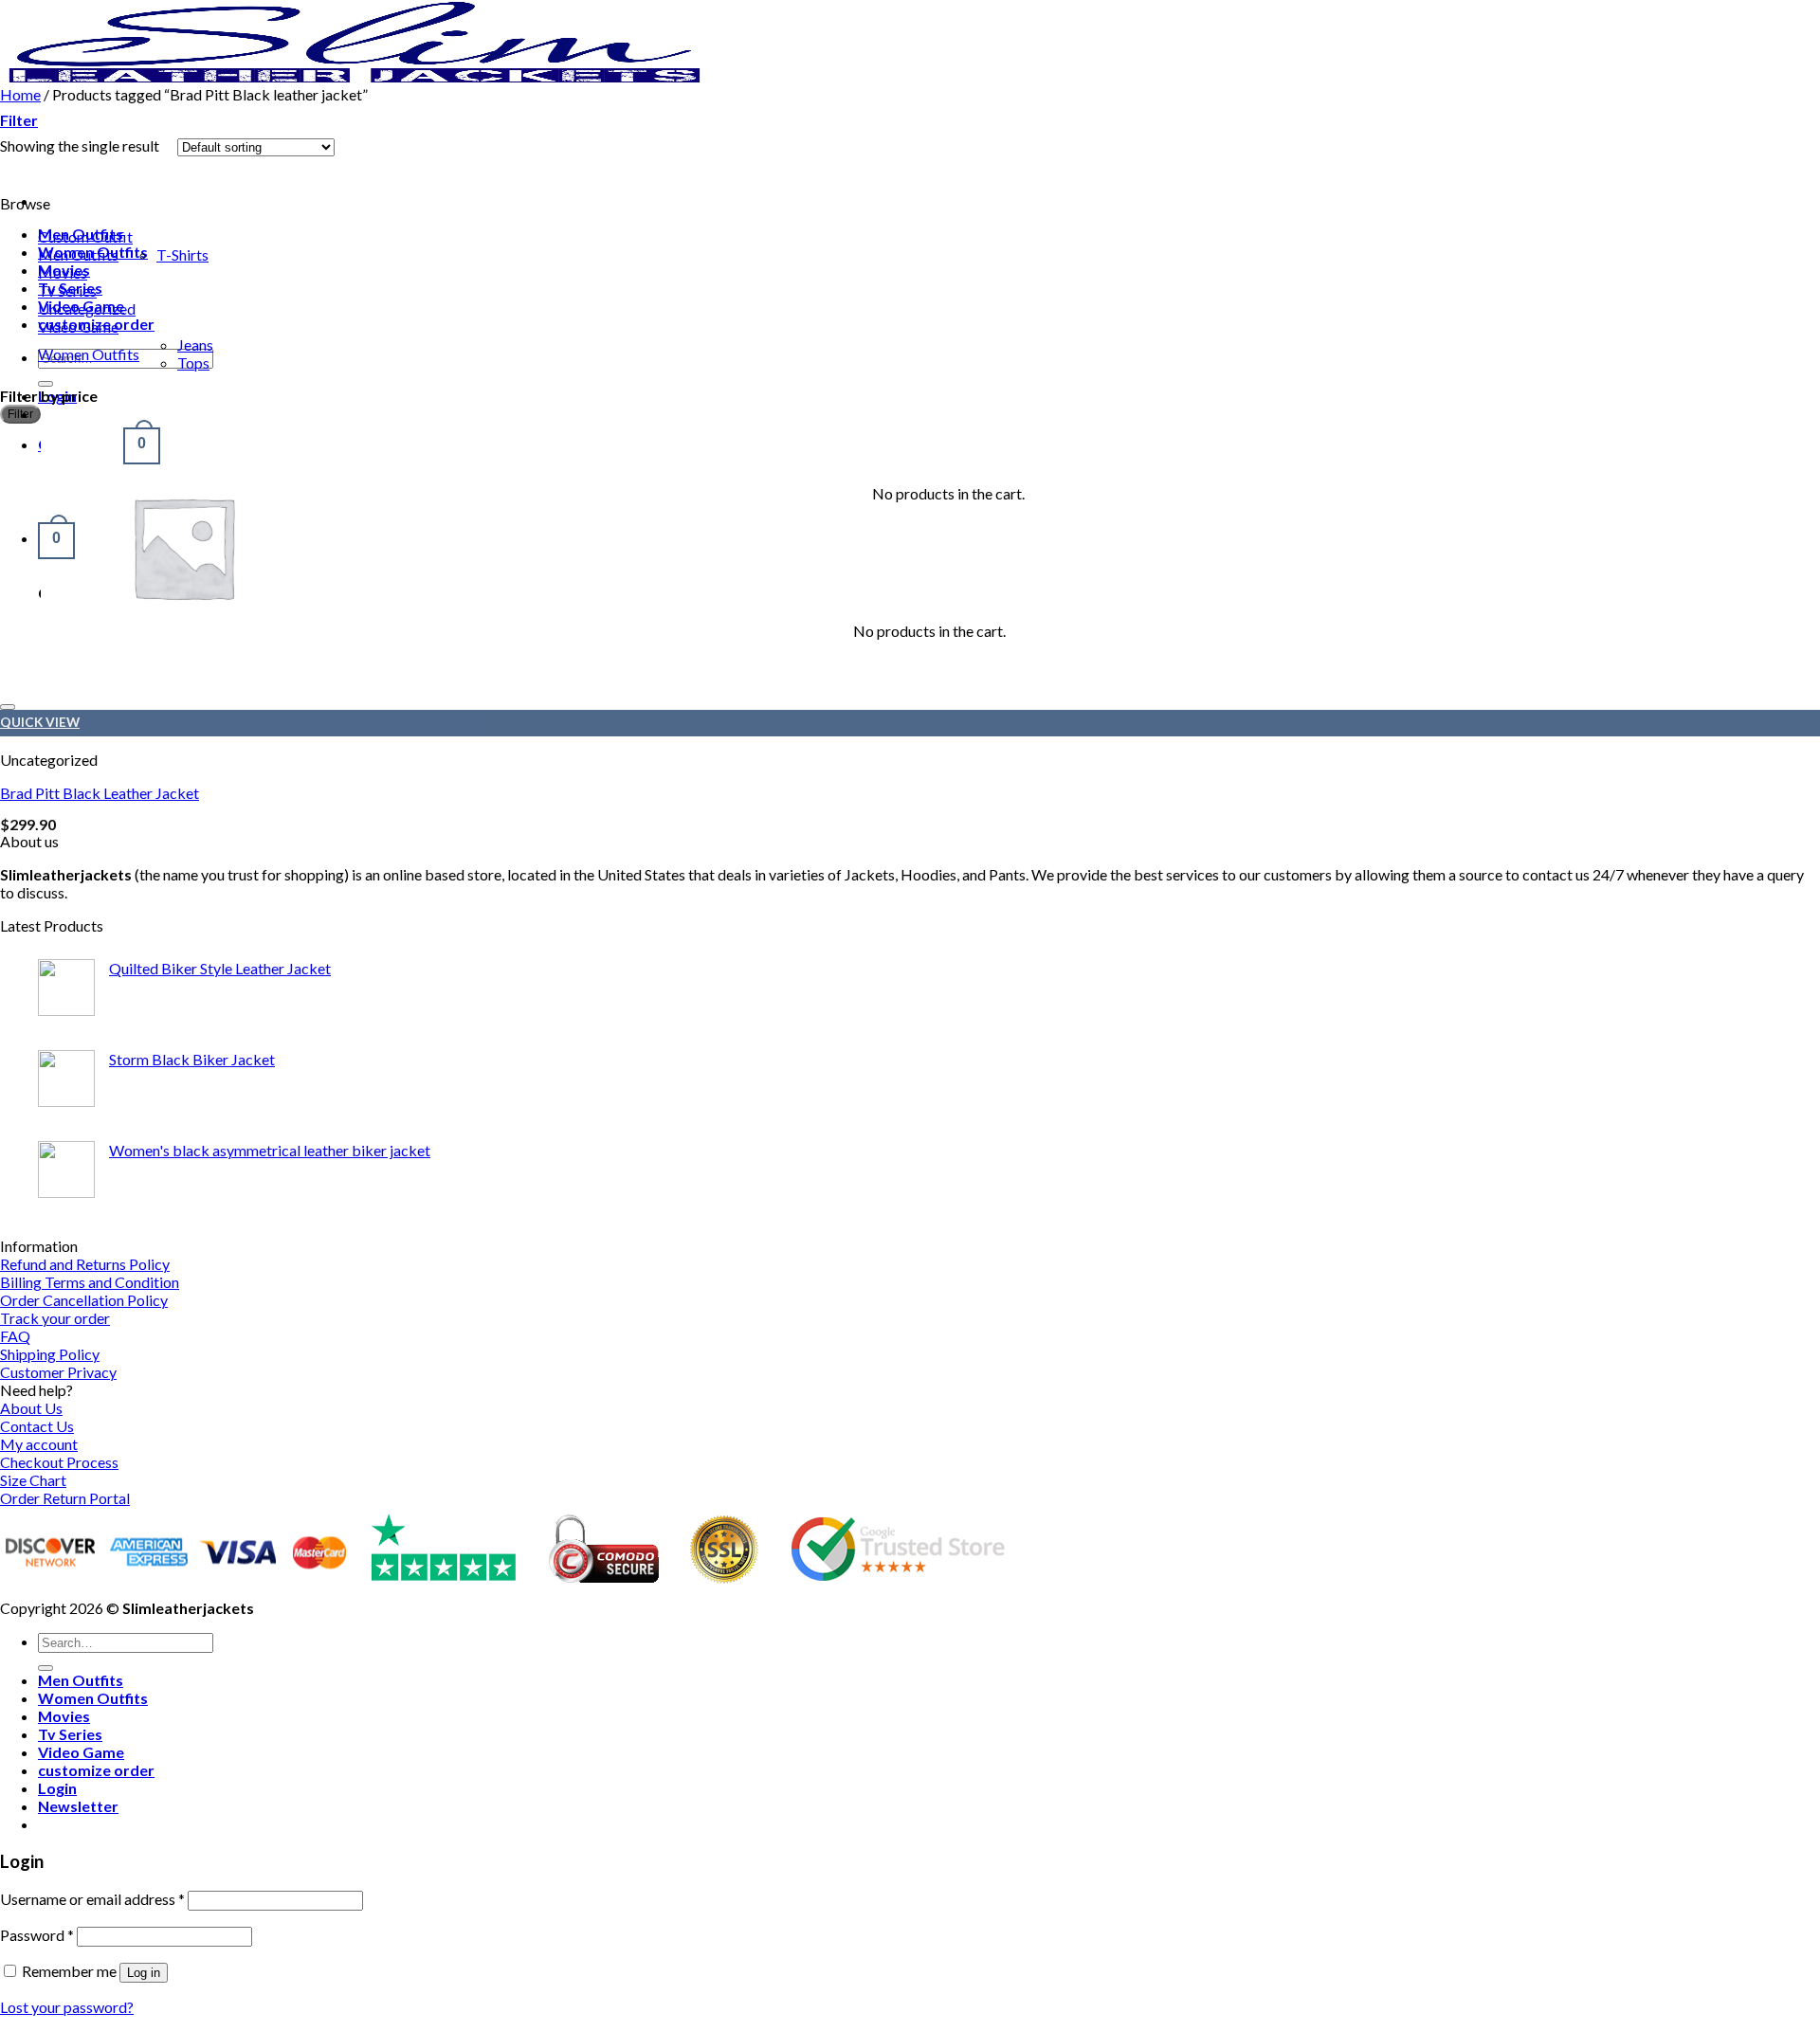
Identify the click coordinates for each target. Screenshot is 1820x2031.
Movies (63, 272)
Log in (144, 1973)
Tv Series (67, 290)
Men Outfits (78, 254)
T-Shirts (182, 254)
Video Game (78, 326)
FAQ (15, 1336)
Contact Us (37, 1426)
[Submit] (45, 384)
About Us (31, 1408)
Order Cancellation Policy (84, 1300)
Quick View (40, 722)
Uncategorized (87, 308)
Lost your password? (67, 2007)
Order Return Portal (65, 1498)
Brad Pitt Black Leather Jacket (100, 793)
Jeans (195, 345)
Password (37, 1935)
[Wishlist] (8, 707)
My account (39, 1444)
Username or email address (92, 1899)
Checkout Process (59, 1462)
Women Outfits (89, 354)
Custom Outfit (85, 236)
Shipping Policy (50, 1354)
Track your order (55, 1318)
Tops (193, 363)
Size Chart (33, 1480)
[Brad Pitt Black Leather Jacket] (183, 683)
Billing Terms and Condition (90, 1282)
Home (20, 94)
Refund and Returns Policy (85, 1264)
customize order (96, 1770)
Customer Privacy (58, 1372)
